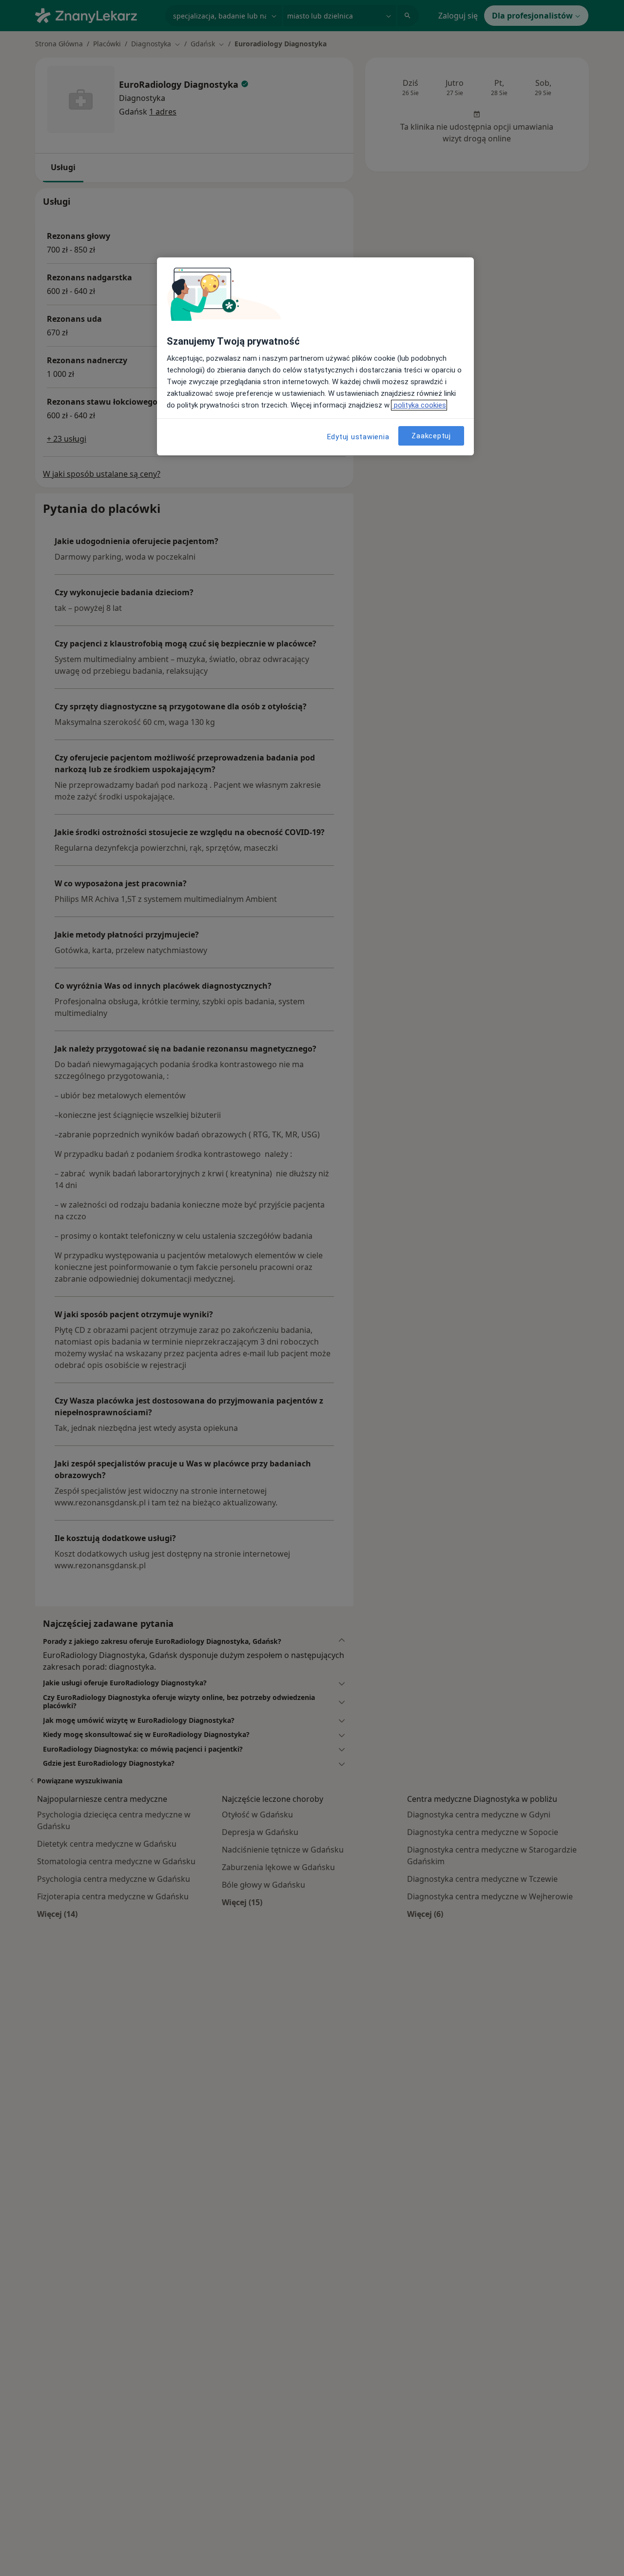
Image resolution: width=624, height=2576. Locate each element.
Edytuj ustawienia (358, 437)
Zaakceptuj (431, 436)
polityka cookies (419, 405)
